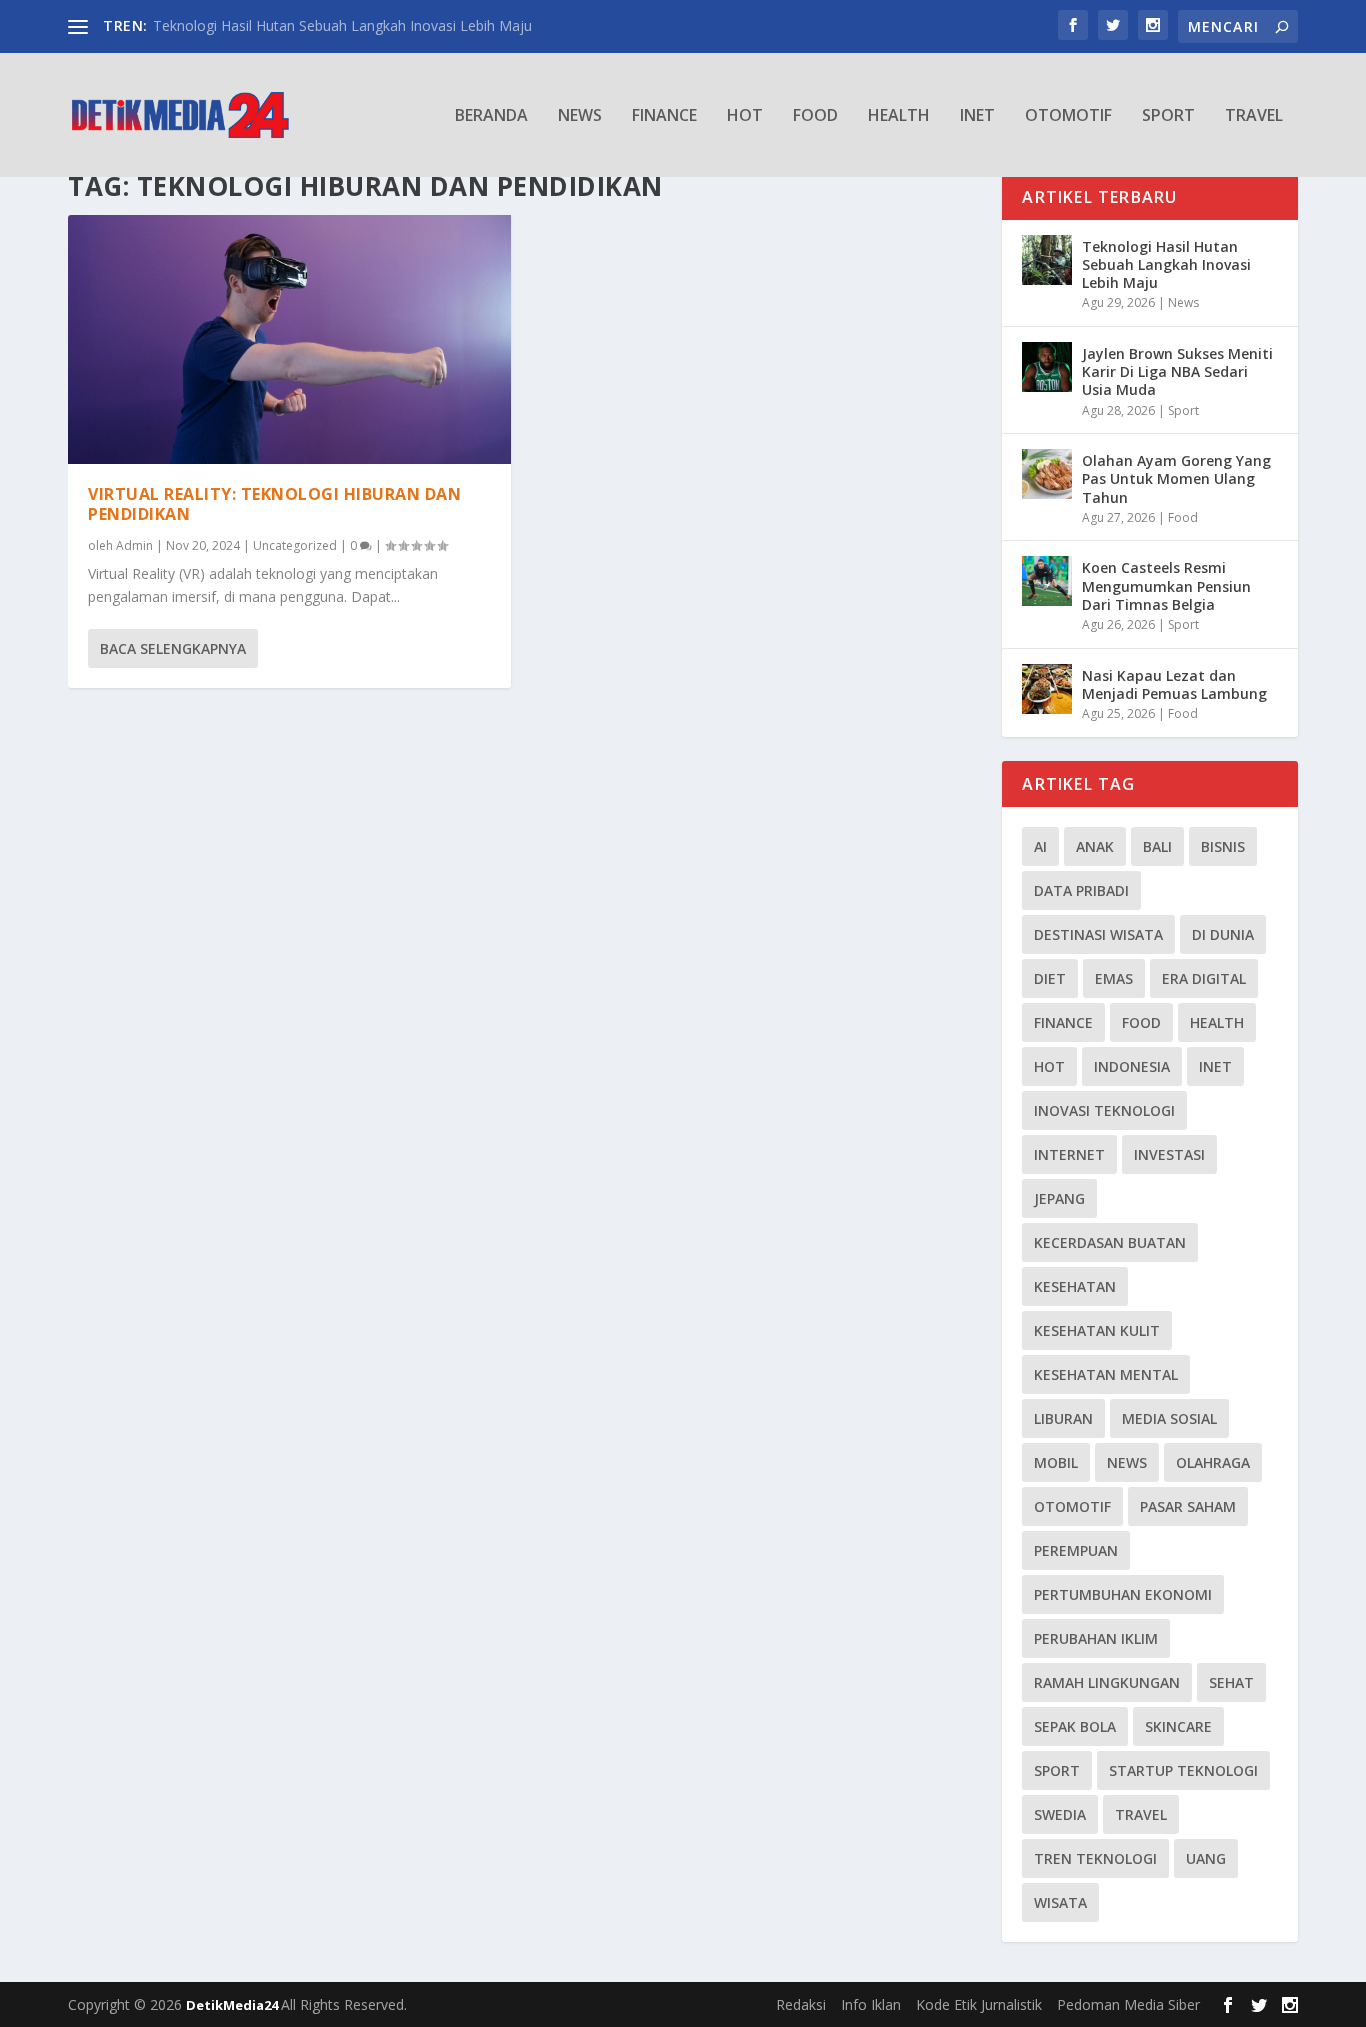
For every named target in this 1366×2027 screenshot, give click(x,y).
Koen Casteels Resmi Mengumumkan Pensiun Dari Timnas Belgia (1166, 585)
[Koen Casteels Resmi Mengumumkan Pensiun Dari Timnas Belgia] (1047, 581)
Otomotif (1068, 116)
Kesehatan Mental (1106, 1374)
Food (815, 116)
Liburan (1063, 1418)
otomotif (1072, 1506)
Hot (745, 116)
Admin (134, 545)
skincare (1178, 1726)
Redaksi (801, 2004)
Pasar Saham (1188, 1506)
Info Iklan (871, 2004)
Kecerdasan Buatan (1110, 1242)
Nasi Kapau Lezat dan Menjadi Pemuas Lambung (1174, 684)
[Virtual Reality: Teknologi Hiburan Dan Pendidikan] (289, 339)
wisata (1060, 1902)
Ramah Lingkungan (1107, 1682)
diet (1050, 978)
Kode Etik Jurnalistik (979, 2004)
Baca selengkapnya (173, 648)
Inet (977, 116)
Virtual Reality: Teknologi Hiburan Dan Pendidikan (274, 504)
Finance (664, 116)
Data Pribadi (1081, 890)
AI (1040, 846)
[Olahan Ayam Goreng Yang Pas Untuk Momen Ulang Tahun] (1047, 474)
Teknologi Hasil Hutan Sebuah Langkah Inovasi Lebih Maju (342, 25)
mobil (1056, 1462)
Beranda (491, 116)
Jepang (1059, 1198)
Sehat (1231, 1682)
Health (899, 116)
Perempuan (1076, 1550)
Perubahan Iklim (1096, 1638)
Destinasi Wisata (1098, 934)
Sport (1168, 116)
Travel (1254, 116)
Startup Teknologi (1183, 1770)
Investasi (1169, 1154)
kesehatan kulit (1097, 1330)
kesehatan (1075, 1286)
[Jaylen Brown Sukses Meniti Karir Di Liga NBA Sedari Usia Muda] (1047, 367)
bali (1157, 846)
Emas (1114, 978)
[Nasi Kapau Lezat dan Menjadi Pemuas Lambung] (1047, 689)
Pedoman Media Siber (1128, 2004)
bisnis (1223, 846)
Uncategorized (295, 545)
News (580, 116)
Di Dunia (1223, 934)
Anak (1095, 846)
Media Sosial (1169, 1418)
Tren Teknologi (1095, 1858)
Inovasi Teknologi (1104, 1110)
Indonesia (1132, 1066)
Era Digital (1204, 978)
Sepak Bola (1075, 1726)
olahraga (1213, 1462)
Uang (1206, 1858)
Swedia (1060, 1814)
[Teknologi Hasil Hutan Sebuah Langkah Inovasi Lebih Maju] (1047, 260)
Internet (1069, 1154)
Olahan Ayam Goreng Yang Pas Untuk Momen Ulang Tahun (1176, 478)
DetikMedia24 (233, 2005)
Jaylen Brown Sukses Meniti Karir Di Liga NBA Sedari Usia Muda (1177, 371)
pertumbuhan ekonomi (1123, 1594)
